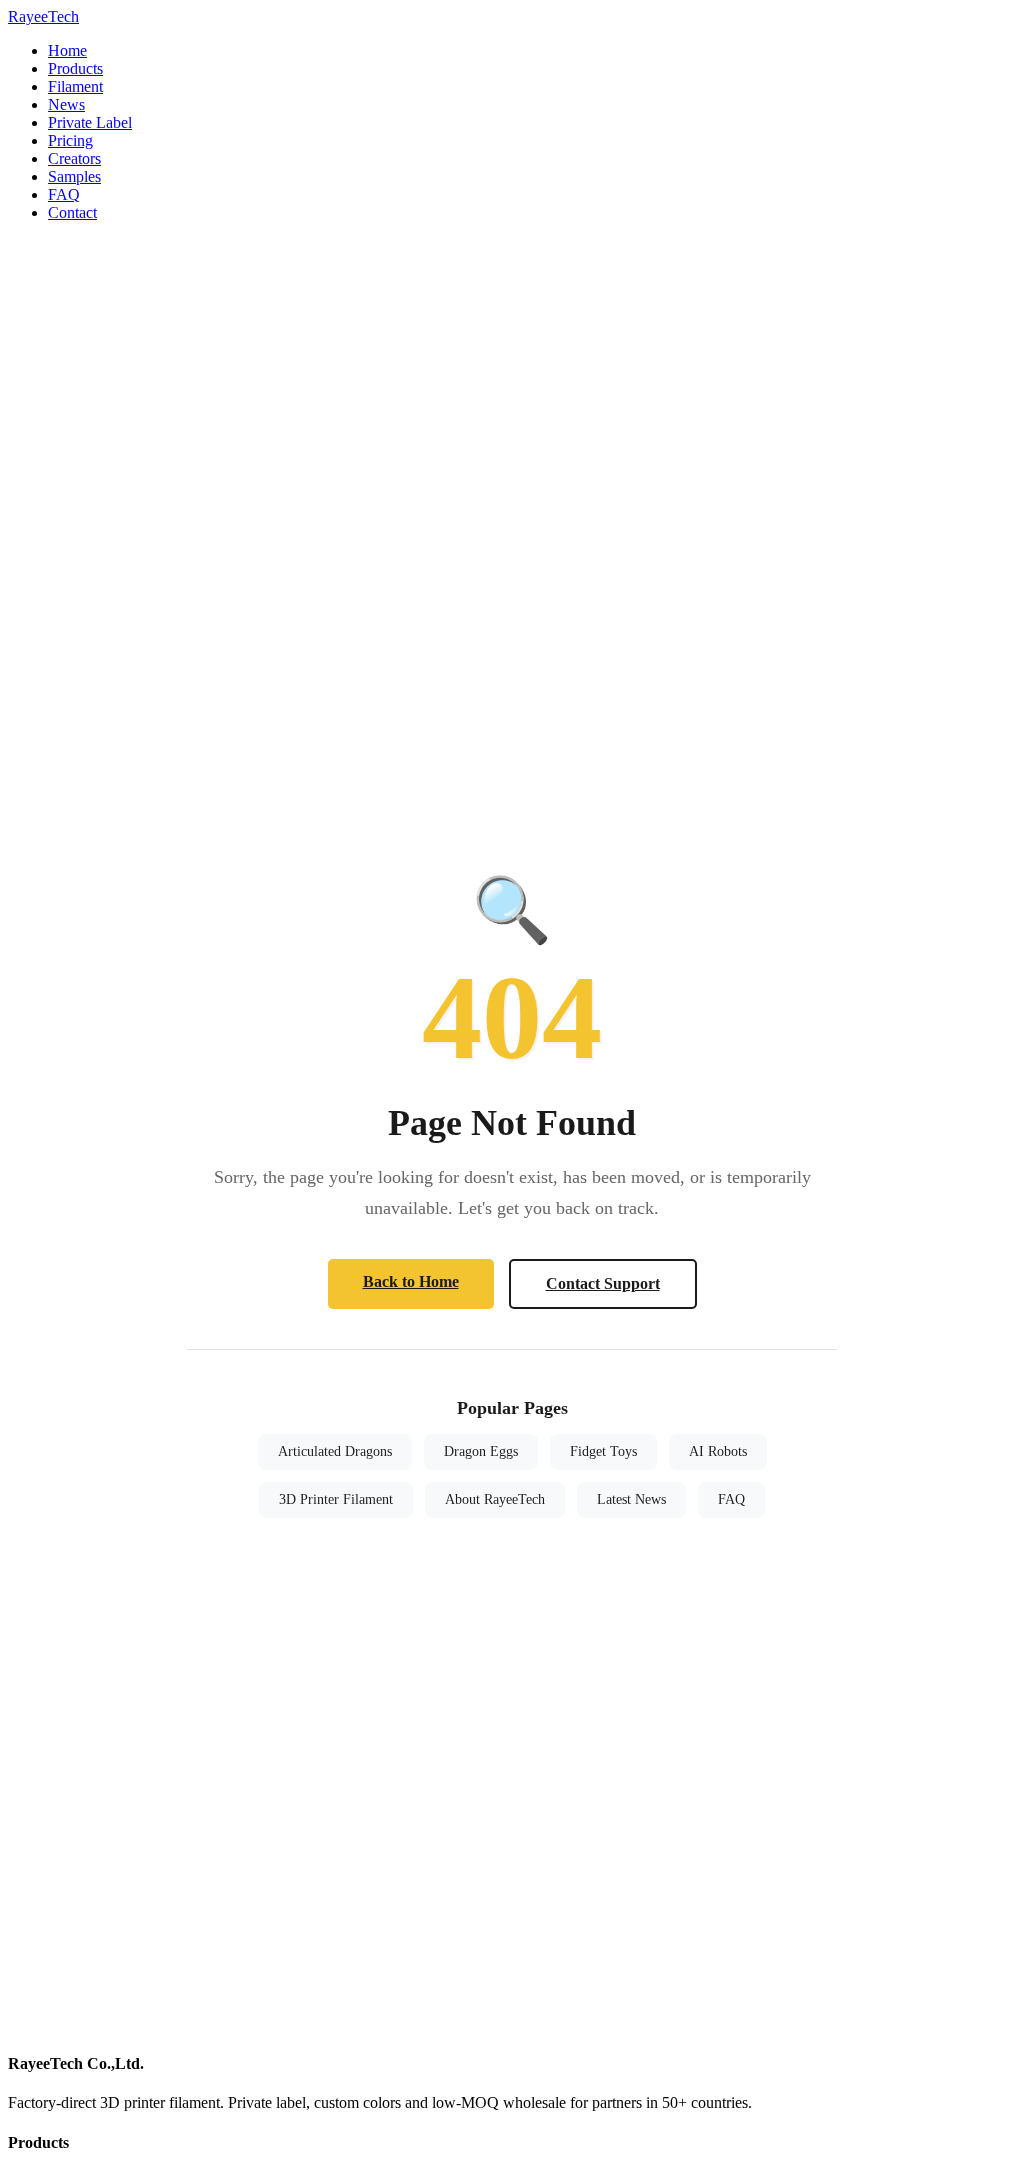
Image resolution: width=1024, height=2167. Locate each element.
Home (67, 50)
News (66, 104)
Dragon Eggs (481, 1451)
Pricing (70, 140)
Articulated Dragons (335, 1451)
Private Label (90, 122)
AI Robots (718, 1451)
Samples (74, 176)
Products (75, 68)
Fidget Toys (603, 1451)
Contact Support (603, 1283)
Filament (75, 86)
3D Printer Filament (336, 1499)
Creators (74, 158)
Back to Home (411, 1281)
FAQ (64, 194)
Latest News (631, 1499)
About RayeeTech (495, 1499)
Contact (72, 212)
